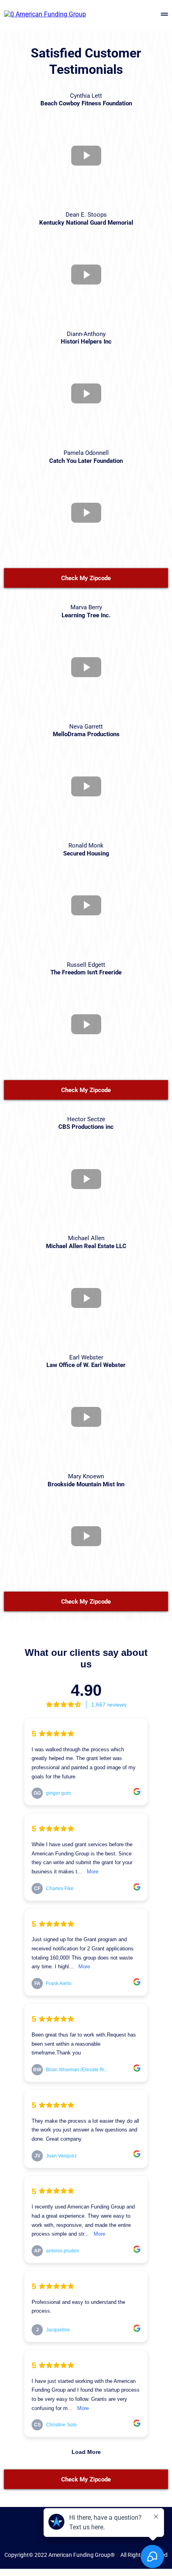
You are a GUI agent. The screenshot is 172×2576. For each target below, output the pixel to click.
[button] (164, 15)
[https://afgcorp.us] (45, 14)
